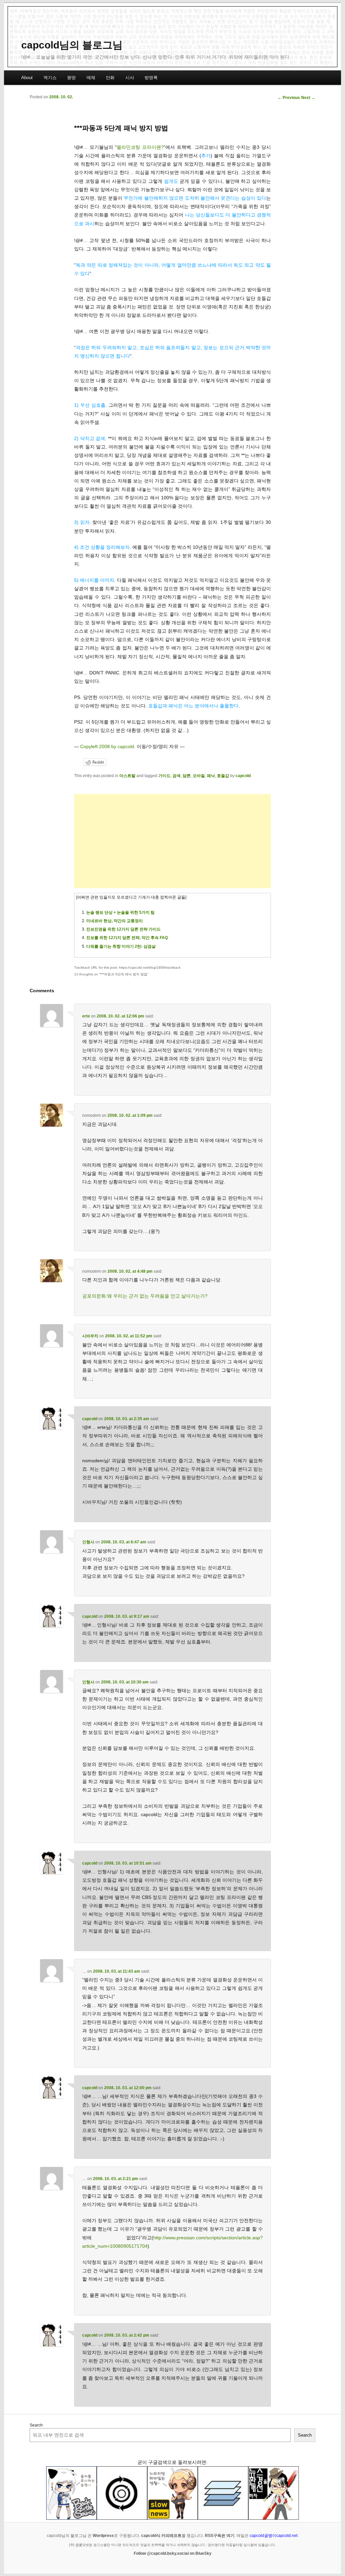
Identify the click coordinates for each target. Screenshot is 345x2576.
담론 (187, 776)
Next (308, 98)
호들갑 (223, 776)
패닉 (211, 776)
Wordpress (103, 2536)
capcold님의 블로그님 (72, 45)
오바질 (199, 776)
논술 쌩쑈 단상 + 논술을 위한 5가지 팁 (120, 912)
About (27, 78)
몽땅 (71, 78)
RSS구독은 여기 (220, 2536)
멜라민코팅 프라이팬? (140, 147)
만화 (110, 78)
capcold (243, 776)
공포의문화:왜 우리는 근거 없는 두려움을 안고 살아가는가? (145, 1296)
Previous (289, 98)
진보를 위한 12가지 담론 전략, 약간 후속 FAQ (127, 938)
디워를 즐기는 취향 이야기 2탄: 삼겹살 (121, 946)
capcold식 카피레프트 (161, 2536)
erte (86, 1016)
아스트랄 (127, 776)
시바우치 (90, 1336)
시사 (130, 78)
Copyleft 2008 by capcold (107, 746)
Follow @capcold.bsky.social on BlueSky (173, 2553)
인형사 (88, 1542)
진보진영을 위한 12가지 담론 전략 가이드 (123, 929)
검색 (177, 776)
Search (36, 2425)
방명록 (151, 78)
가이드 (164, 776)
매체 (91, 78)
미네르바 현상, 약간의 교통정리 (115, 921)
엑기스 (50, 78)
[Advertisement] (172, 841)
